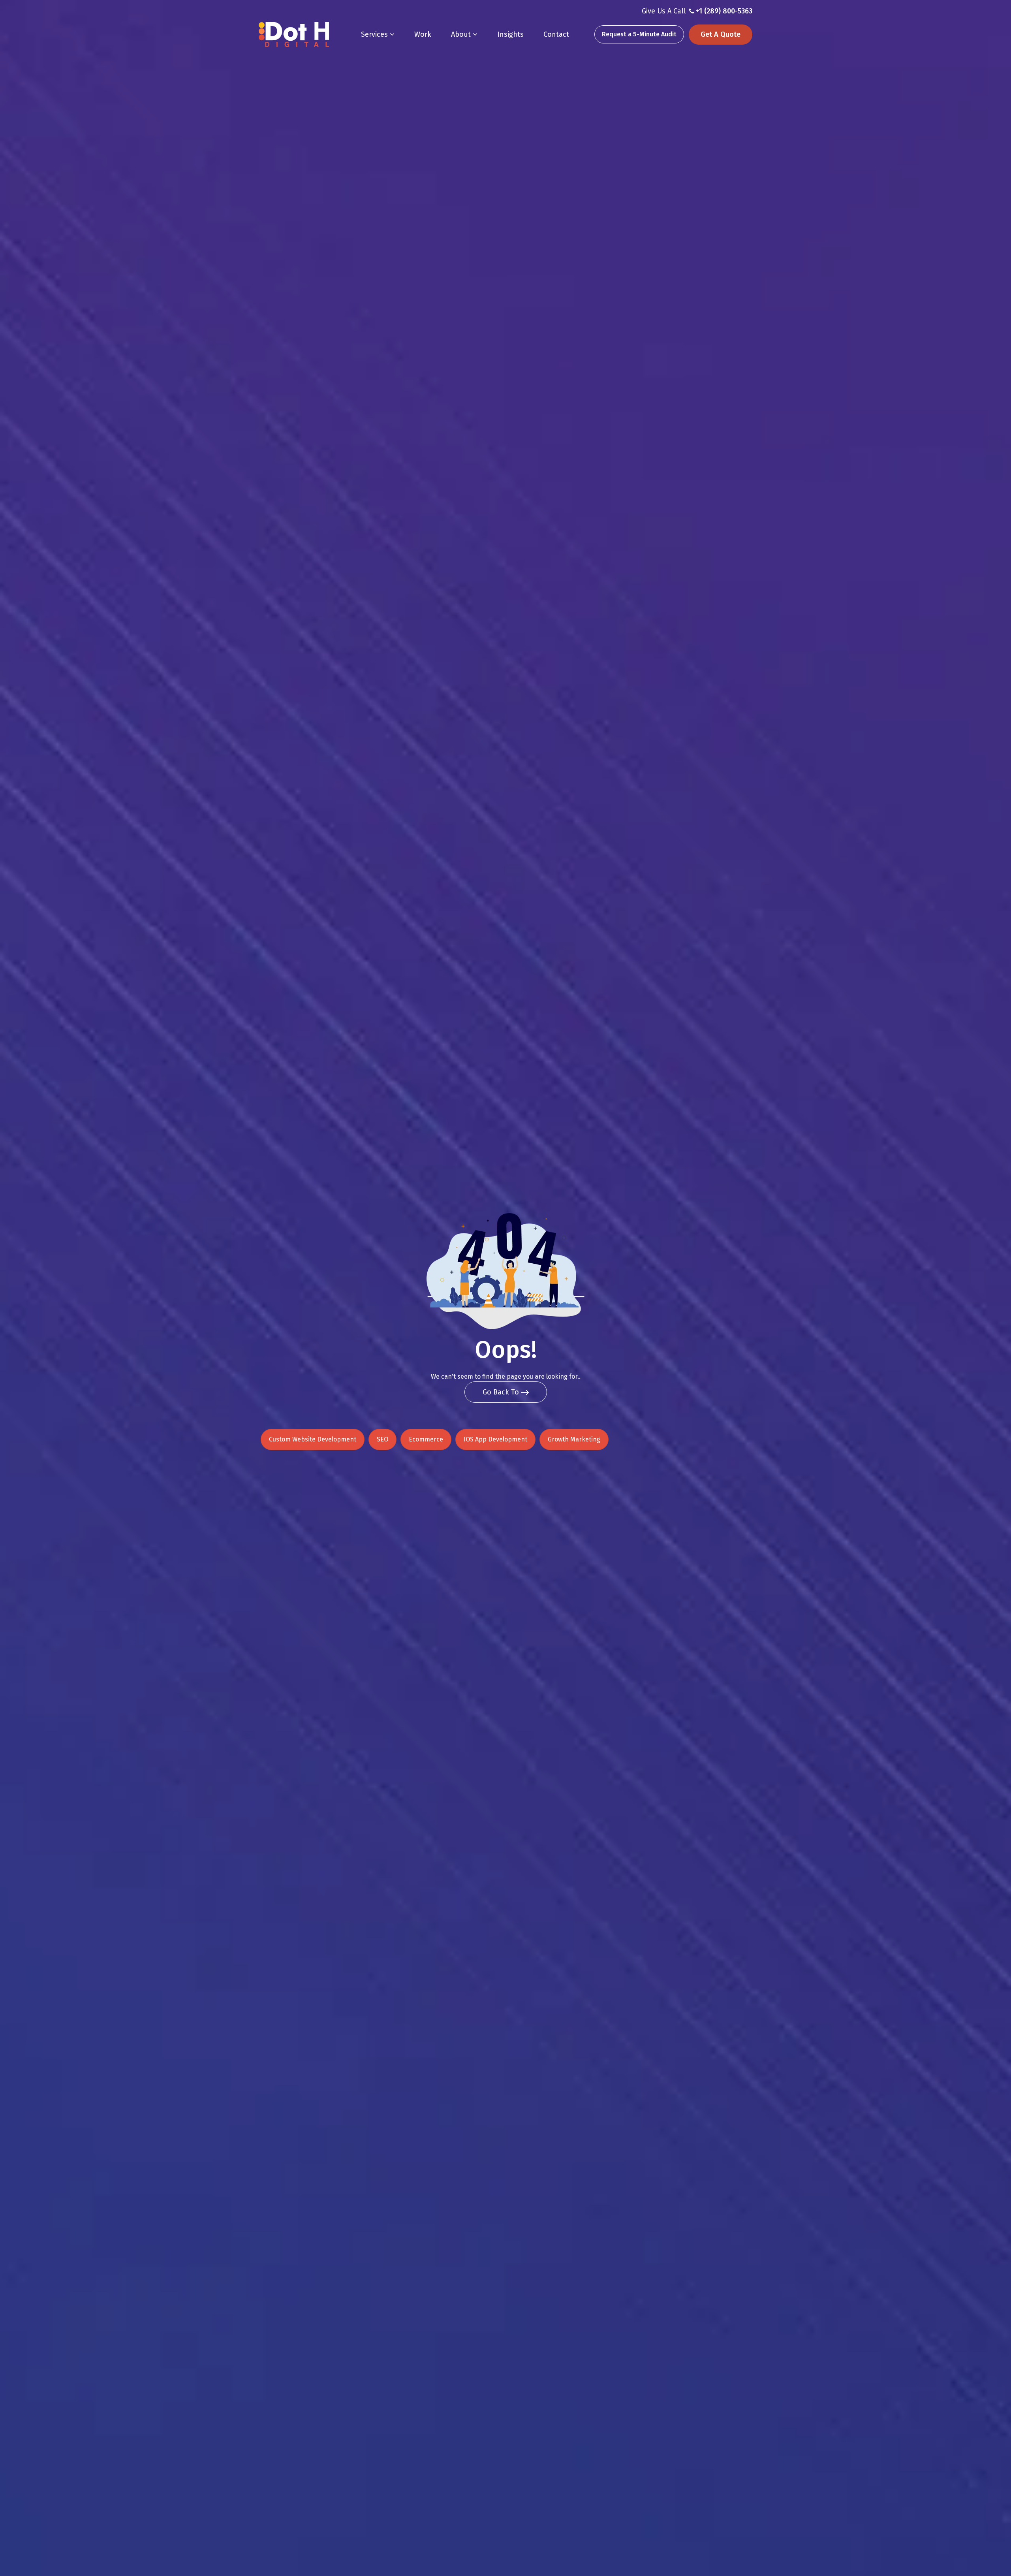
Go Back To (502, 1392)
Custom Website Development (313, 1439)
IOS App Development (495, 1439)
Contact (556, 34)
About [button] (462, 34)
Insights (510, 34)
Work (423, 34)
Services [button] (375, 34)
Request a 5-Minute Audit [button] (639, 34)
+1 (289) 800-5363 (724, 11)
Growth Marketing (574, 1439)
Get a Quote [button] (721, 34)
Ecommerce (426, 1439)
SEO (382, 1439)
